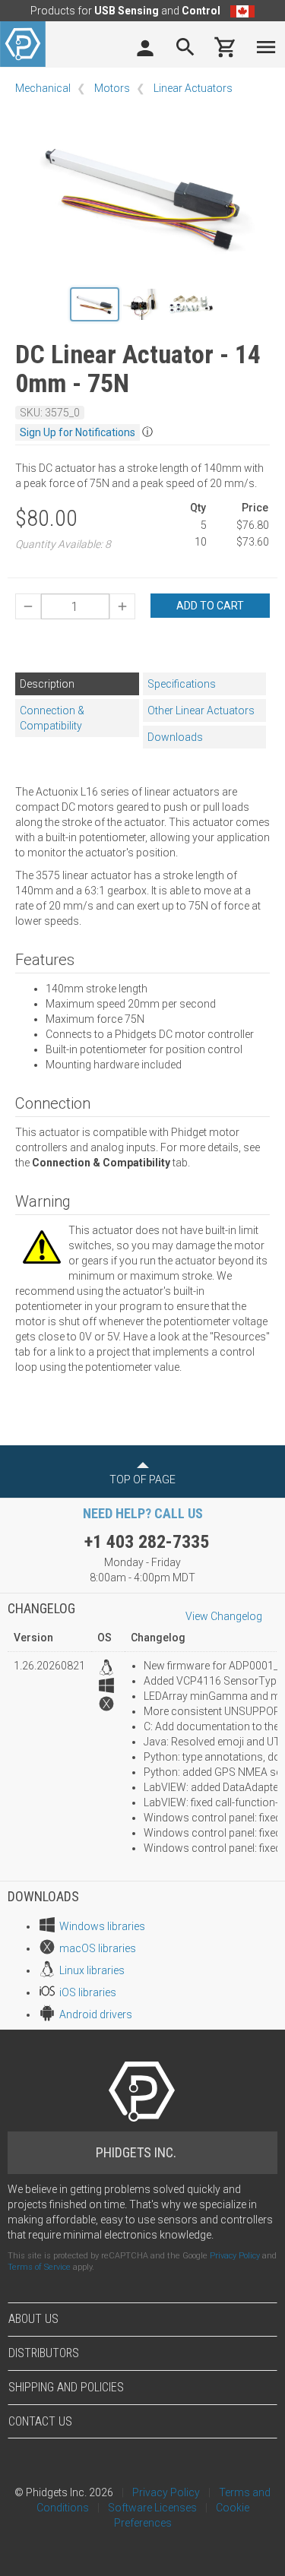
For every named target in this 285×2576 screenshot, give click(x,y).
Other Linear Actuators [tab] (201, 710)
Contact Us (40, 2421)
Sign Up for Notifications (78, 432)
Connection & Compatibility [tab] (52, 718)
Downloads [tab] (175, 737)
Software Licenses (152, 2508)
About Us (33, 2319)
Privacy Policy (235, 2256)
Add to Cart (210, 606)
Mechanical (43, 88)
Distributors (44, 2353)
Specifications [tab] (182, 684)
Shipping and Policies (66, 2387)
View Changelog (224, 1616)
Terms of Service (39, 2267)
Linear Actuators (193, 88)
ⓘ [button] (147, 432)
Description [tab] (47, 684)
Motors (112, 88)
